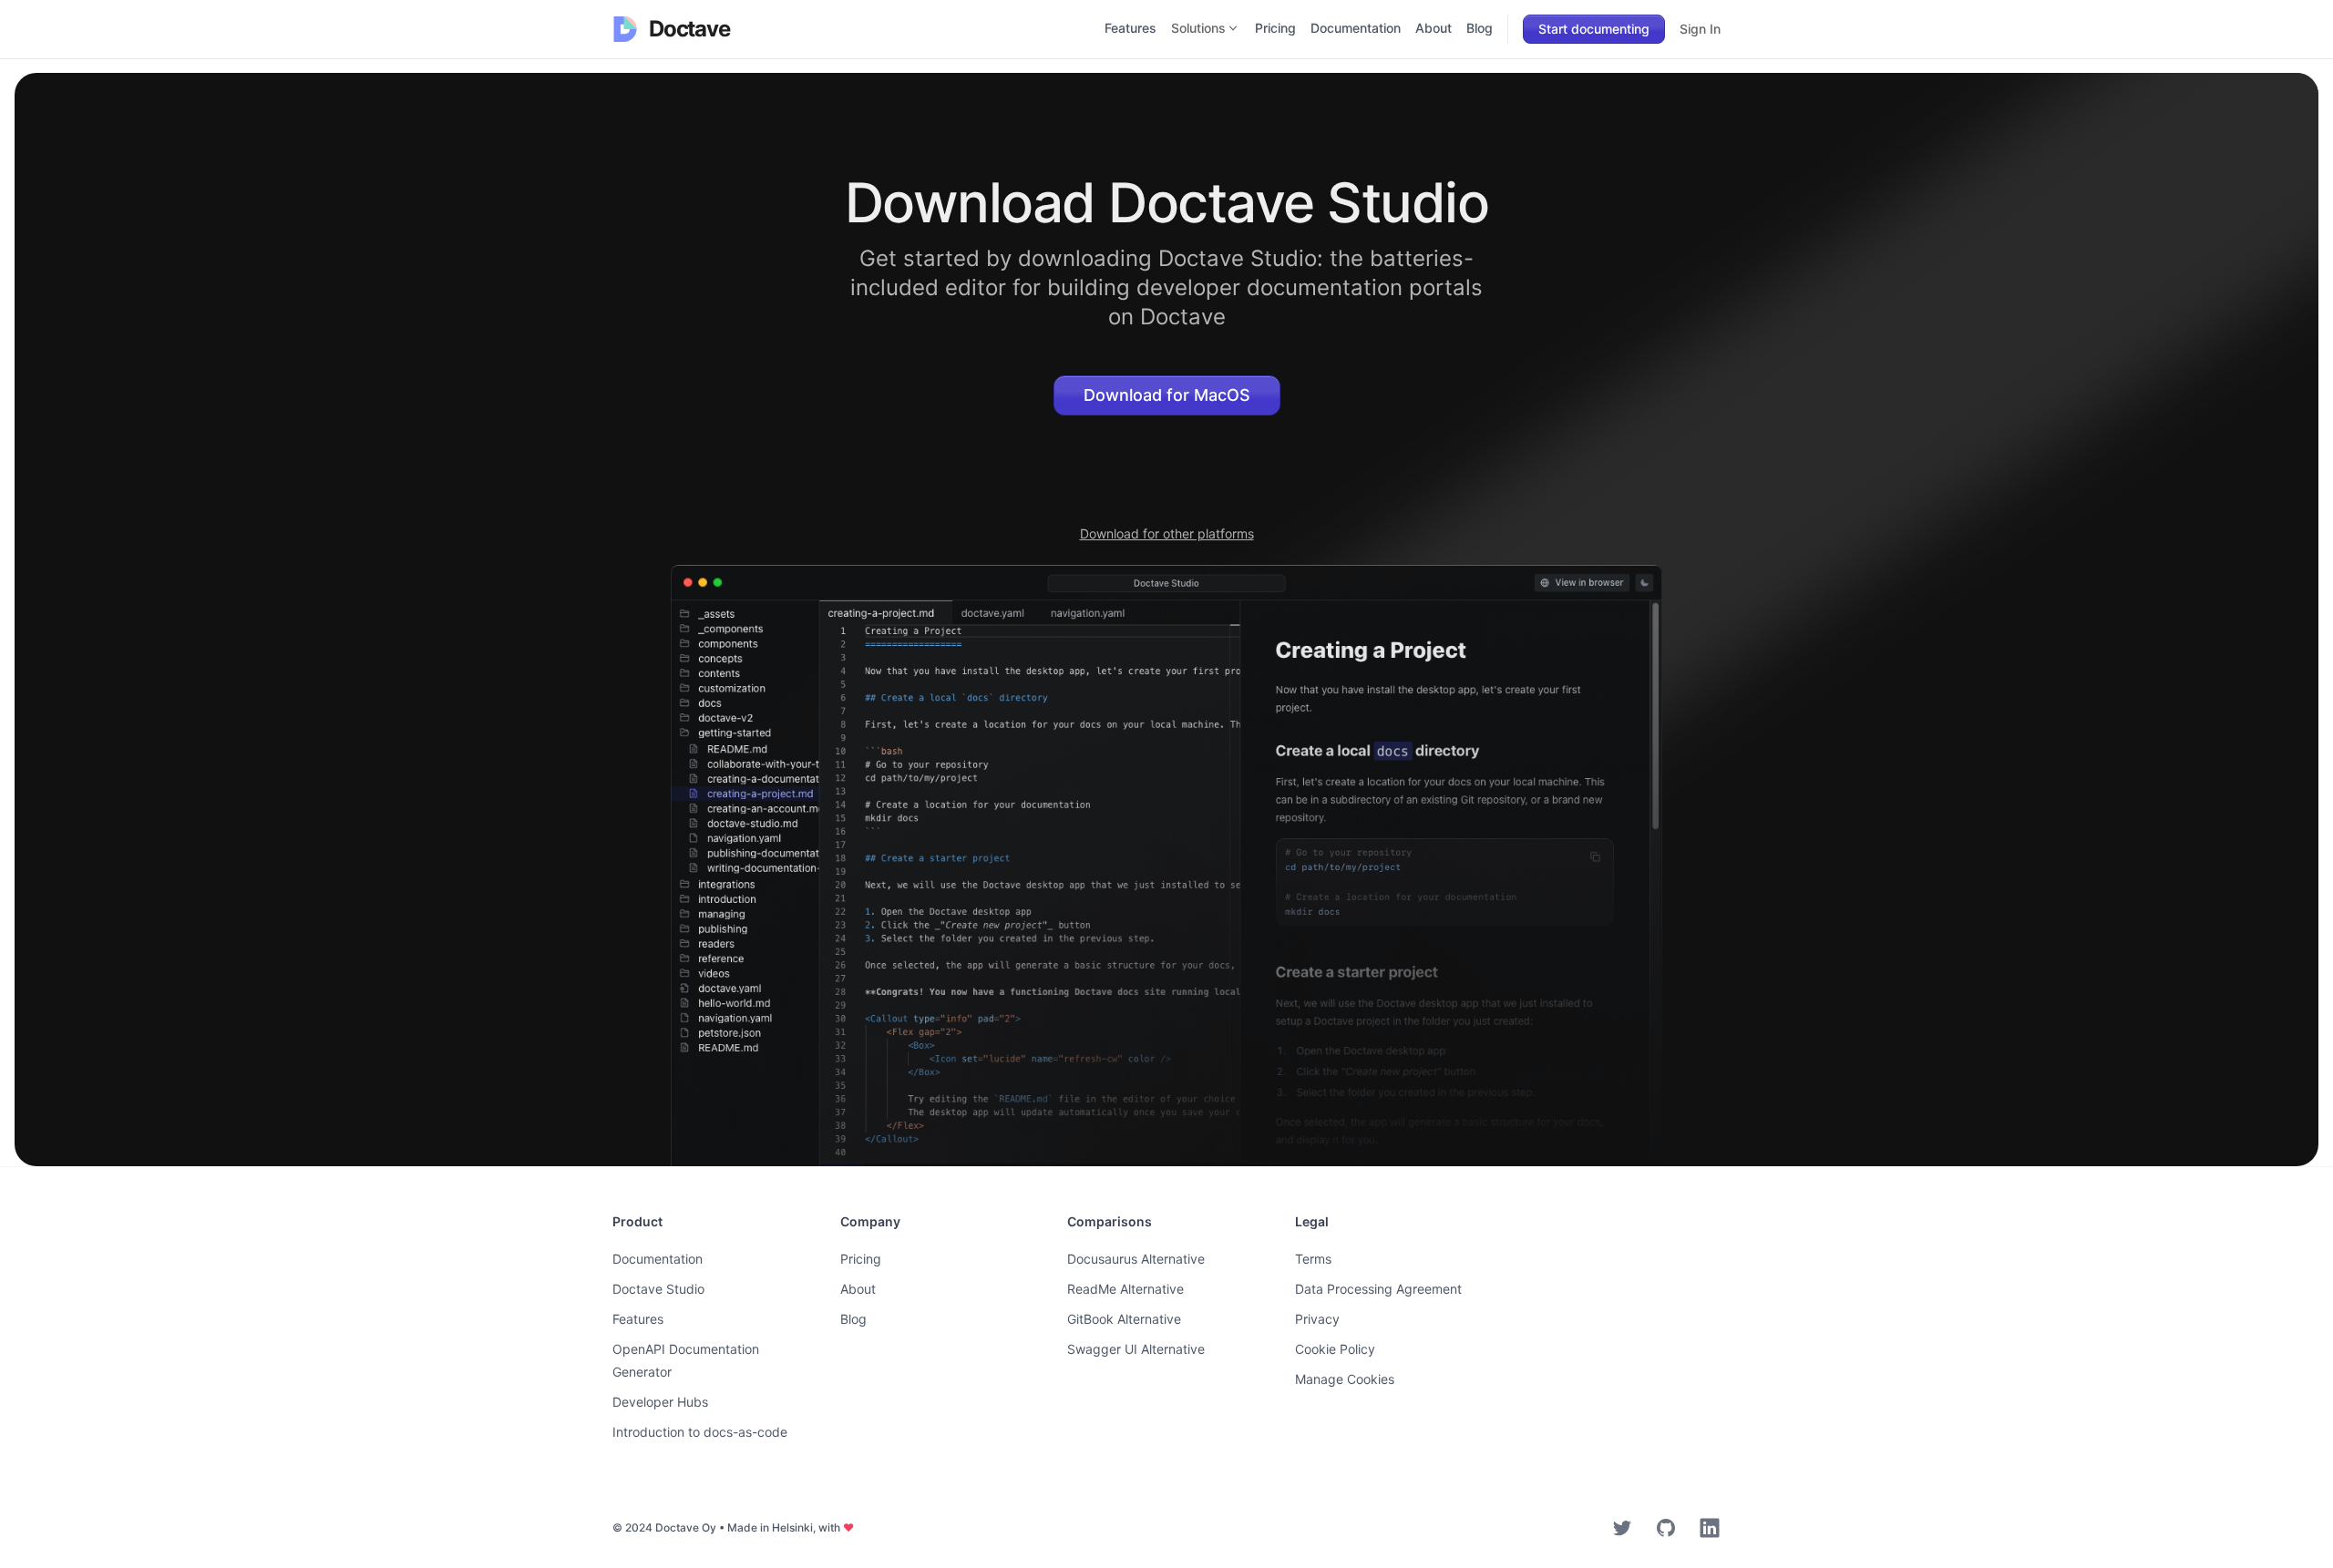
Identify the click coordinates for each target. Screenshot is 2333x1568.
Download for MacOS (1167, 395)
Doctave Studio (658, 1289)
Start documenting (1594, 29)
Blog (853, 1319)
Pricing (861, 1259)
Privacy (1317, 1319)
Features (638, 1319)
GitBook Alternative (1124, 1319)
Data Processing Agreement (1378, 1289)
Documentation (658, 1259)
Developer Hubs (660, 1402)
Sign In (1700, 29)
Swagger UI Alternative (1136, 1349)
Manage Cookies (1345, 1379)
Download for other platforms (1167, 533)
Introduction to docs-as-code (700, 1432)
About (858, 1289)
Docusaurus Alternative (1136, 1259)
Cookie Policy (1335, 1349)
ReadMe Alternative (1125, 1289)
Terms (1313, 1259)
